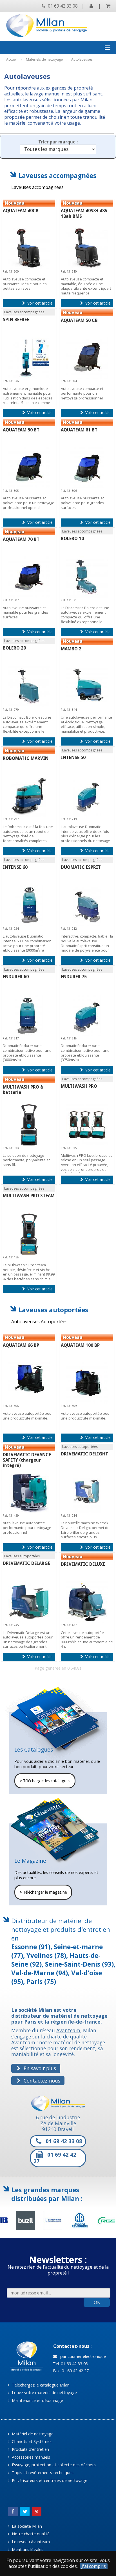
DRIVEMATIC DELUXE (83, 1564)
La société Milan (26, 2526)
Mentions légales (27, 2549)
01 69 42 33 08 (62, 6)
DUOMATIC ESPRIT (81, 867)
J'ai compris (94, 2566)
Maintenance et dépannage (37, 2400)
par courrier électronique (82, 2356)
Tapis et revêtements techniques (42, 2473)
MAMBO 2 (71, 649)
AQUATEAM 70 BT (21, 539)
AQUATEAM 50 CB (79, 320)
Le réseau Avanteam (30, 2542)
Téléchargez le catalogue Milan (40, 2385)
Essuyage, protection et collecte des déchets (53, 2465)
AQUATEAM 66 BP (21, 1345)
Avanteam (68, 2030)
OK (97, 2302)
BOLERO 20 (14, 648)
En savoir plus (39, 2068)
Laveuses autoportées (53, 1310)
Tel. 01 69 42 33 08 (70, 2364)
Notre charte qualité (30, 2534)
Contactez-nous (41, 2081)
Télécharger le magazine (43, 1892)
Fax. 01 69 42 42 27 (70, 2371)
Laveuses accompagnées (57, 176)
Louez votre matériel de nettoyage (44, 2393)
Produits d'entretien (30, 2449)
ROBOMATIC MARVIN (26, 758)
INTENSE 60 (15, 867)
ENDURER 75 (74, 977)
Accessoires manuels (30, 2457)
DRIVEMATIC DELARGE (26, 1563)
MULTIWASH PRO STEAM (29, 1196)
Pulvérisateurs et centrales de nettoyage (49, 2480)
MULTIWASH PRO (79, 1086)
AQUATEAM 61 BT (79, 430)
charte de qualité (67, 2036)
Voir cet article (39, 303)
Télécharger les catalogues (45, 1781)
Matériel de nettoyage (32, 2434)
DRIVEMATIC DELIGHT (84, 1454)
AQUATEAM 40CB (21, 211)
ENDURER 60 (16, 977)
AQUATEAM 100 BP (80, 1345)
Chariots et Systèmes (31, 2441)
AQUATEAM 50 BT (21, 430)
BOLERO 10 (72, 539)
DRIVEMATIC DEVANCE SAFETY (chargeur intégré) (27, 1460)
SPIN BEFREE (16, 320)
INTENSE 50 (73, 757)
